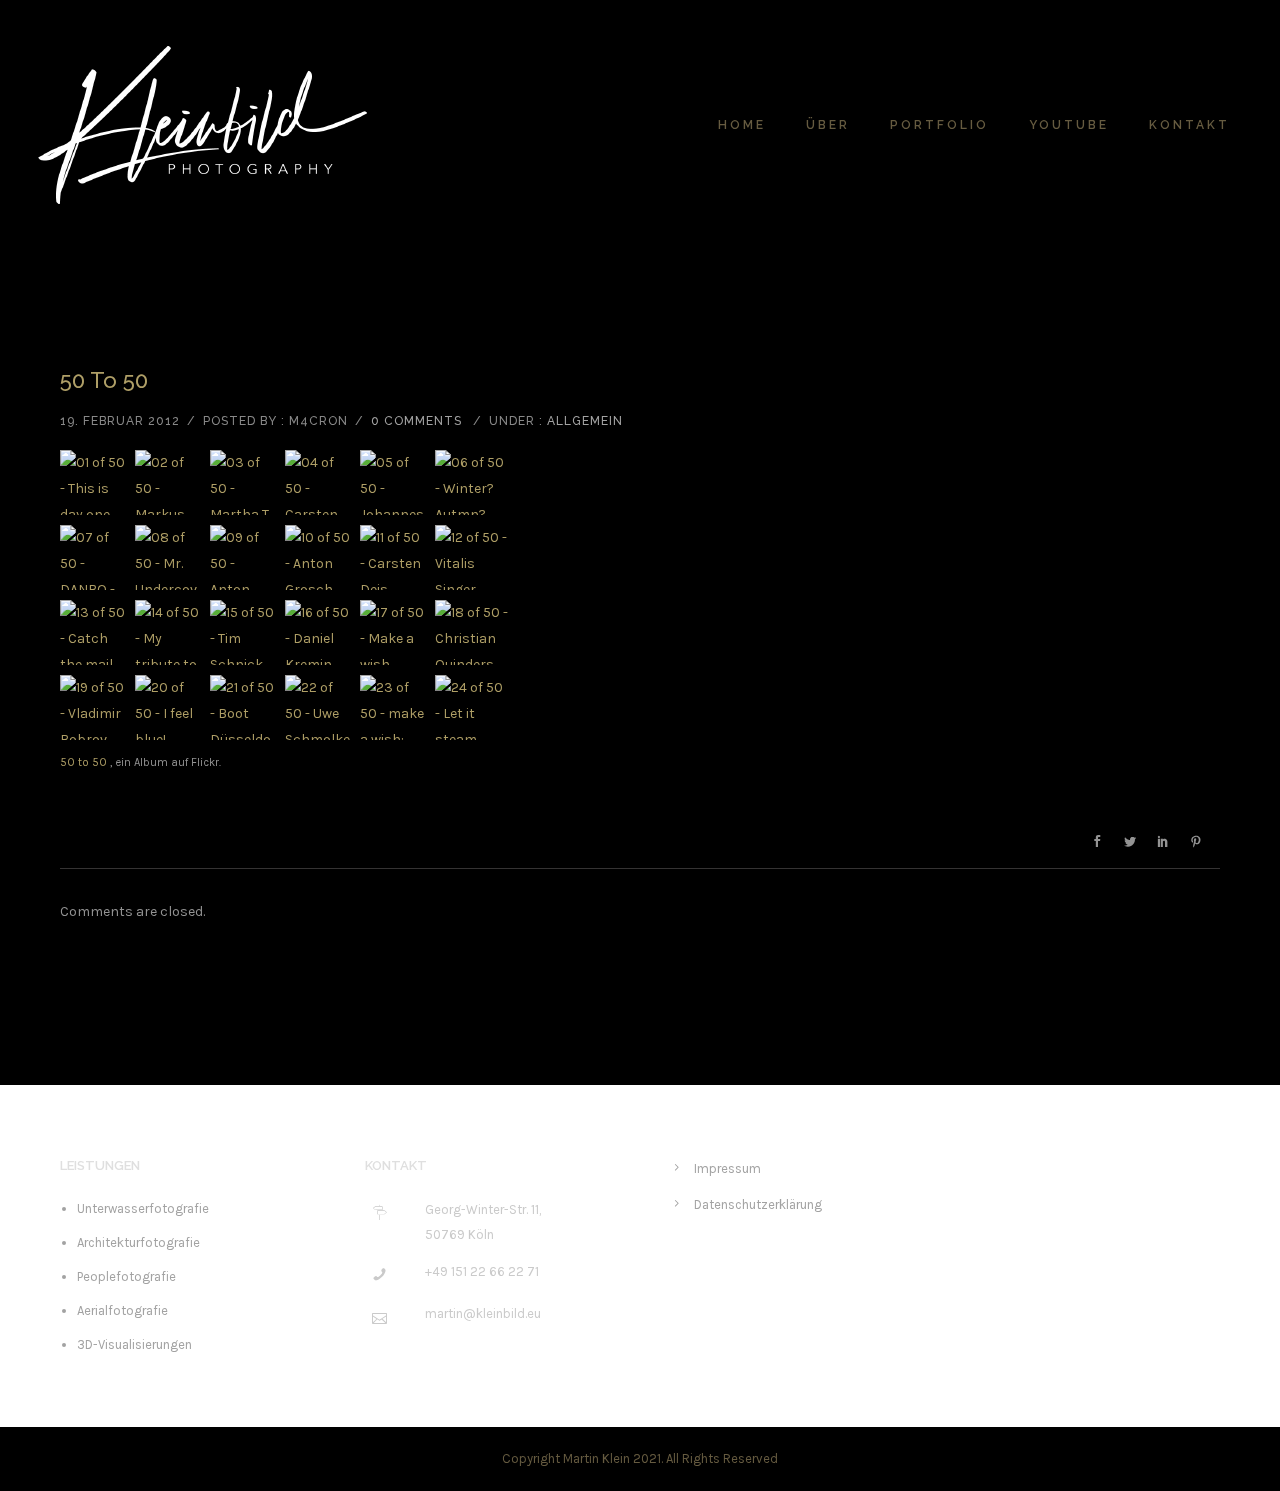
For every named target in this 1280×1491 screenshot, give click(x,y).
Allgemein (585, 421)
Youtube (1069, 125)
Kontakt (1189, 125)
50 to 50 (104, 380)
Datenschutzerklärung (758, 1204)
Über (828, 125)
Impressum (727, 1168)
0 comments (416, 421)
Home (742, 125)
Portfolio (939, 125)
